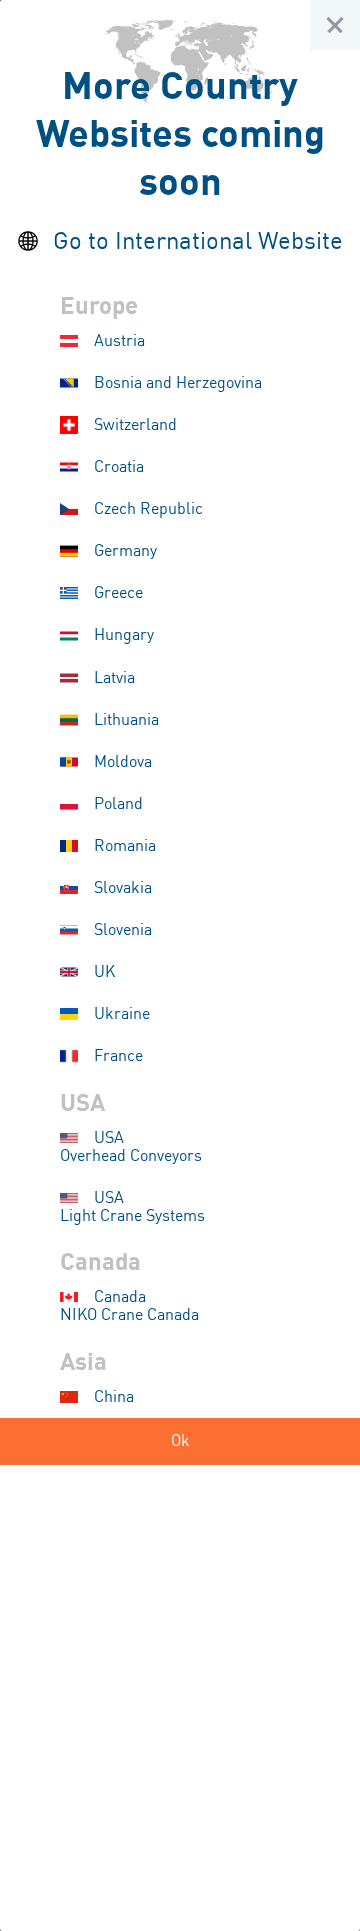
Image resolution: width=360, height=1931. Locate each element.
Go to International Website (198, 242)
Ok (180, 1441)
